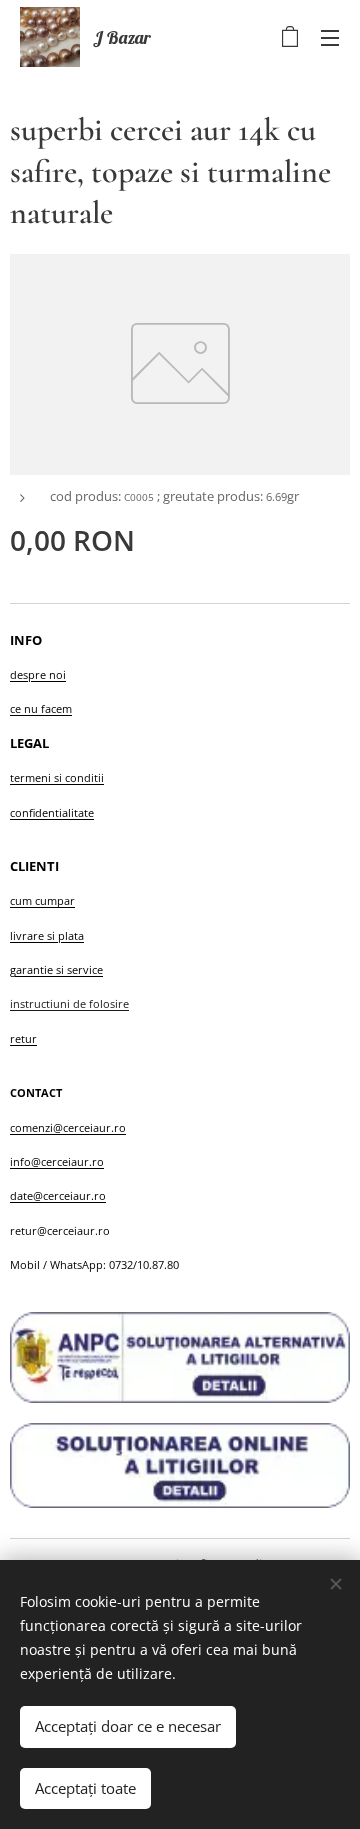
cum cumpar (42, 900)
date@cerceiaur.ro (58, 1195)
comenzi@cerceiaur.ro (68, 1127)
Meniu (330, 37)
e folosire (104, 1003)
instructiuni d (45, 1003)
